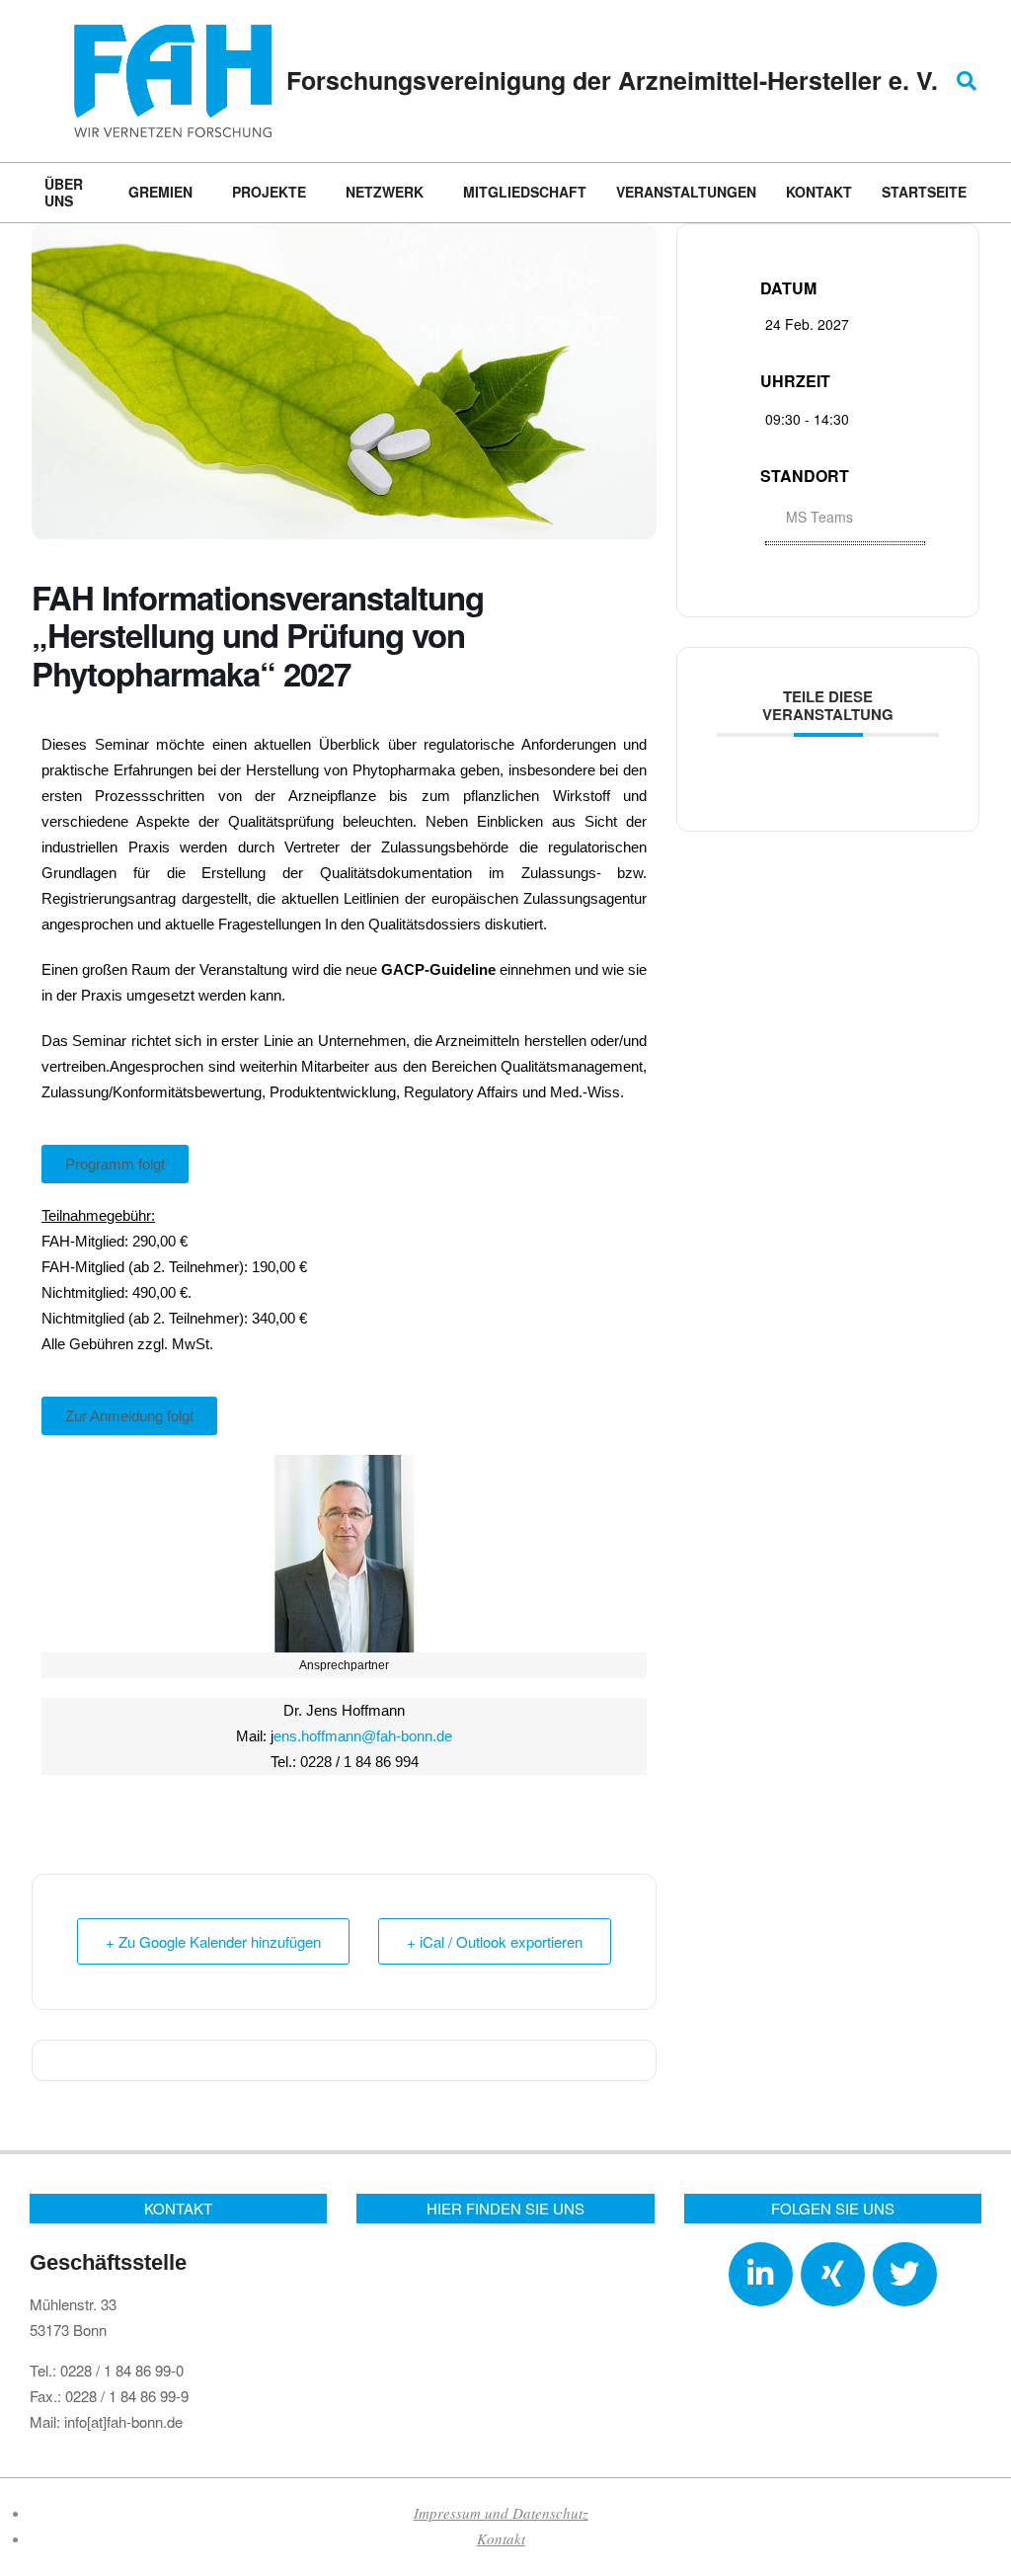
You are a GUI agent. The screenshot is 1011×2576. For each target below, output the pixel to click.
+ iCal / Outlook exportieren (495, 1941)
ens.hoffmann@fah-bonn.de (363, 1736)
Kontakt (501, 2538)
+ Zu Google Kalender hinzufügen (213, 1941)
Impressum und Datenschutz (501, 2513)
